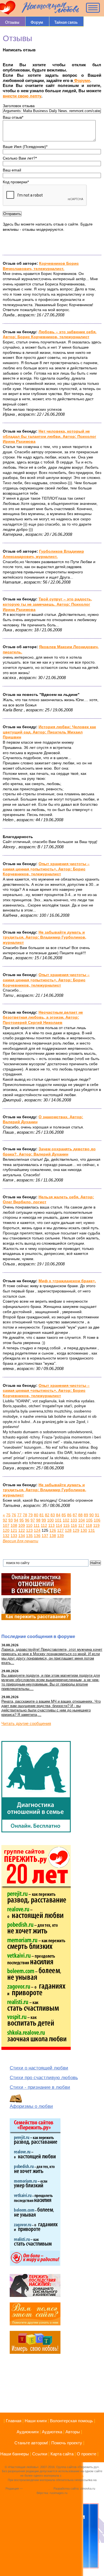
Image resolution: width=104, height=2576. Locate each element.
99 (44, 1520)
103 (74, 1520)
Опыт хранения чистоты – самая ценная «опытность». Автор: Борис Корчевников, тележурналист (46, 869)
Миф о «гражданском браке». (67, 1281)
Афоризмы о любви (31, 2106)
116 (74, 1525)
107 (6, 1525)
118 (89, 1525)
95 (22, 1520)
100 (50, 1520)
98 (38, 1520)
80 (36, 1515)
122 (22, 1530)
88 (80, 1515)
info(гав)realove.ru (36, 2488)
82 (47, 1515)
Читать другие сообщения (26, 1723)
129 (76, 1530)
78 (25, 1515)
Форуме (82, 80)
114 (59, 1525)
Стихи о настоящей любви (39, 2068)
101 (58, 1520)
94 (16, 1520)
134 (22, 1536)
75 (8, 1515)
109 (22, 1525)
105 (89, 1520)
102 (66, 1520)
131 (92, 1530)
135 (29, 1536)
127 (60, 1530)
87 (75, 1515)
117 (81, 1525)
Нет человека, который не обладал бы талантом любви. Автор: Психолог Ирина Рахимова (50, 436)
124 (37, 1530)
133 (14, 1536)
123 (29, 1530)
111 (37, 1525)
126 (53, 1530)
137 (45, 1536)
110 (29, 1525)
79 (31, 1515)
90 (92, 1515)
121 (14, 1530)
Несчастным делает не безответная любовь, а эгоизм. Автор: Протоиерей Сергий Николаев (43, 1017)
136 (37, 1536)
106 (97, 1520)
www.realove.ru (73, 2476)
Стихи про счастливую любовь (44, 2078)
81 (42, 1515)
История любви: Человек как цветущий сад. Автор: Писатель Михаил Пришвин (49, 732)
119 (96, 1525)
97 (33, 1520)
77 (19, 1515)
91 (97, 1515)
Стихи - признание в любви (40, 2087)
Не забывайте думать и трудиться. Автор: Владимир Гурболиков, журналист (45, 937)
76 (14, 1515)
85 (64, 1515)
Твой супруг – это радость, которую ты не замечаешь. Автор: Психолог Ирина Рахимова (47, 604)
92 (5, 1520)
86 (69, 1515)
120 (6, 1530)
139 (60, 1536)
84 (58, 1515)
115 (66, 1525)
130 (84, 1530)
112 (44, 1525)
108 (14, 1525)
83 (53, 1515)
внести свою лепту (22, 96)
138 (53, 1536)
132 (6, 1536)
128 (68, 1530)
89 (86, 1515)
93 (11, 1520)
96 (27, 1520)
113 (51, 1525)
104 (82, 1520)
